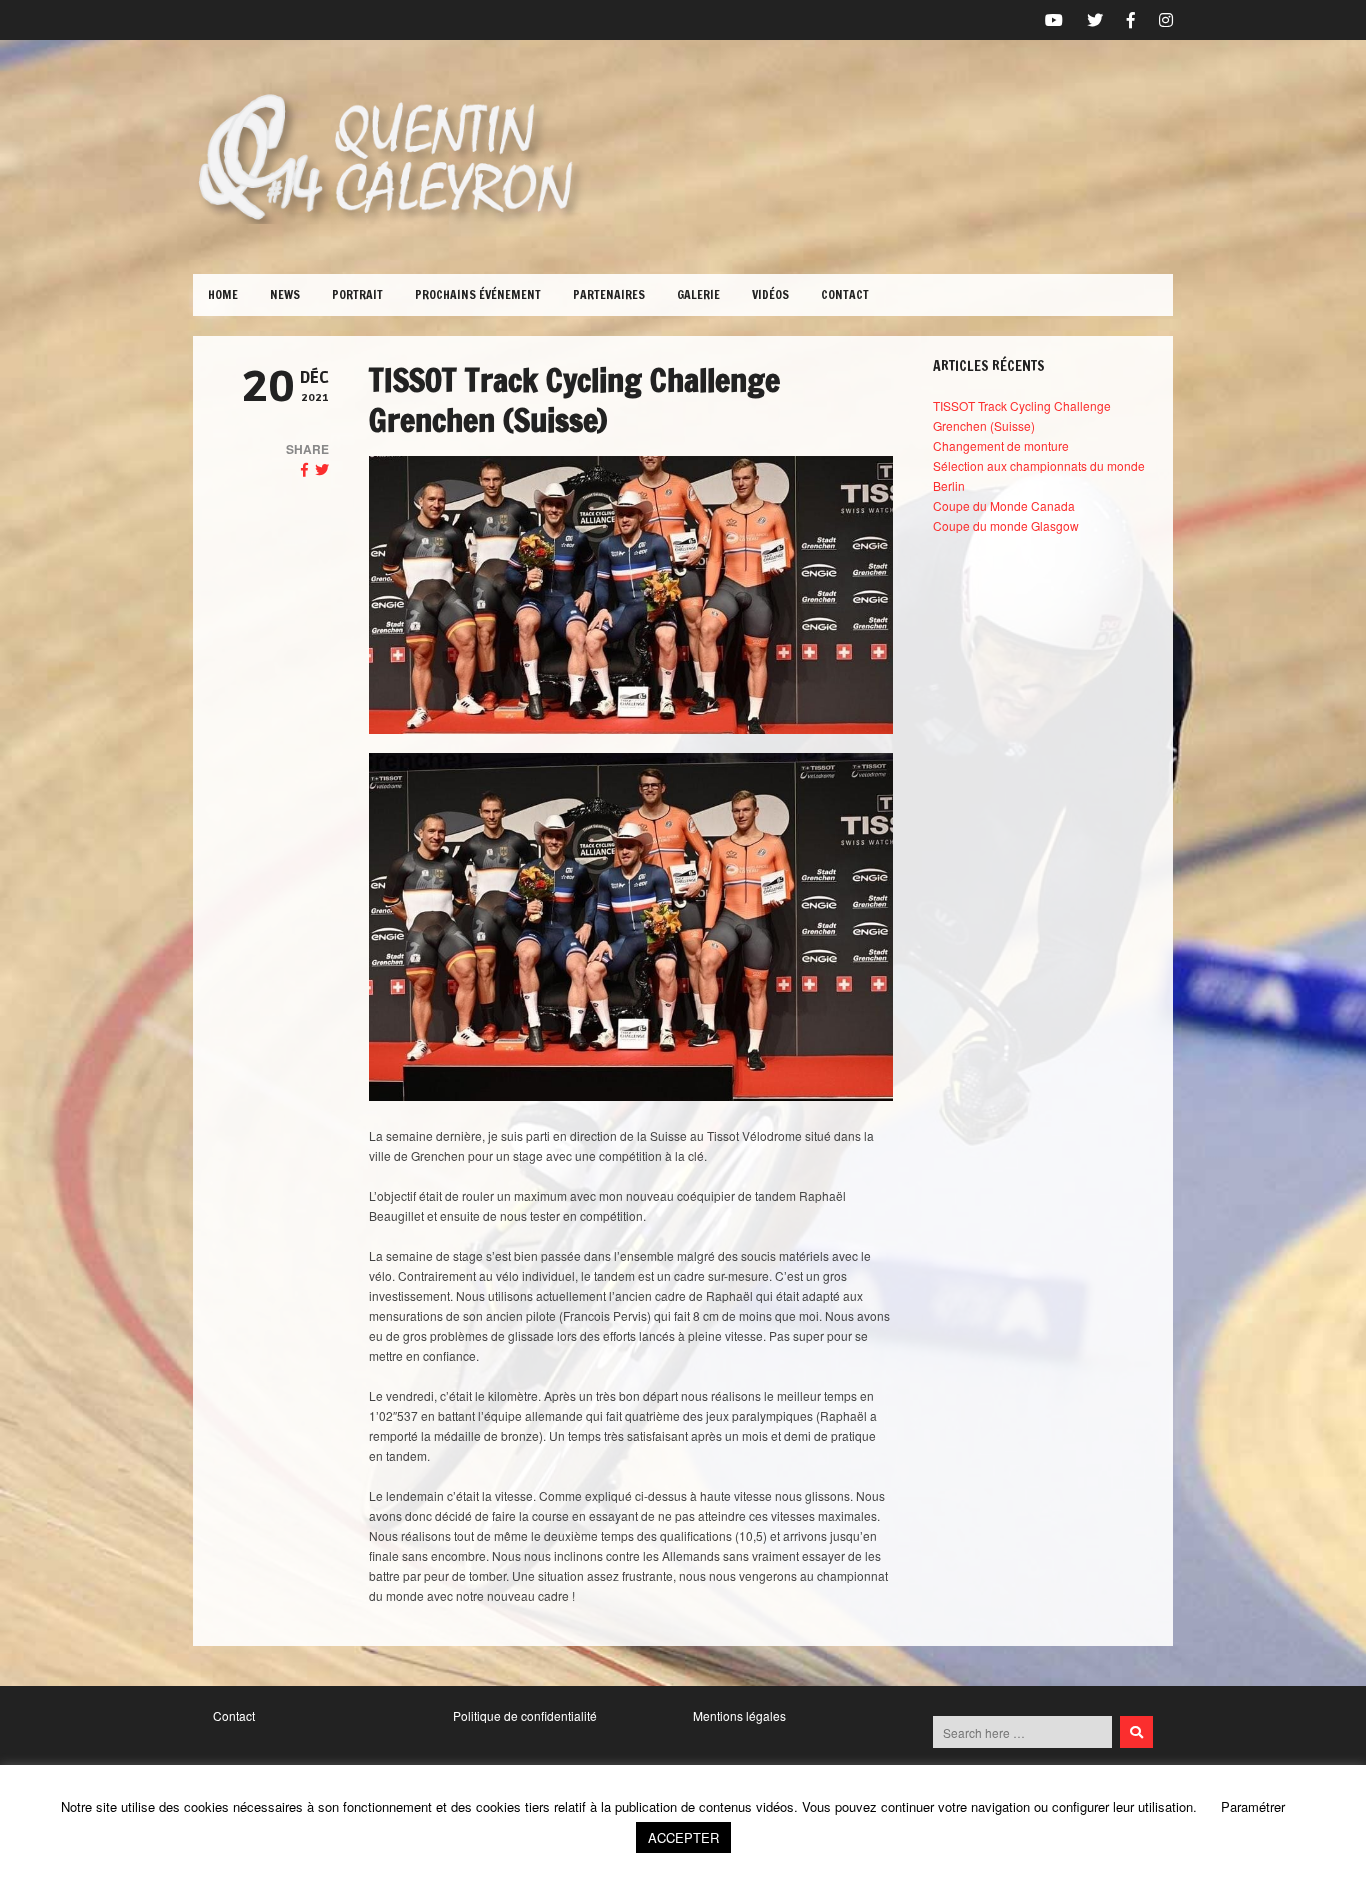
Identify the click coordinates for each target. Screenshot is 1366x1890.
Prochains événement (478, 294)
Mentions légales (739, 1715)
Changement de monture (1001, 445)
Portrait (357, 294)
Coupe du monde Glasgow (1006, 525)
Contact (845, 294)
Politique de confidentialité (525, 1715)
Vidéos (770, 294)
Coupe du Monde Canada (1004, 505)
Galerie (698, 294)
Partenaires (609, 294)
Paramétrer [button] (1253, 1806)
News (285, 294)
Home (223, 294)
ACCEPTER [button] (683, 1837)
